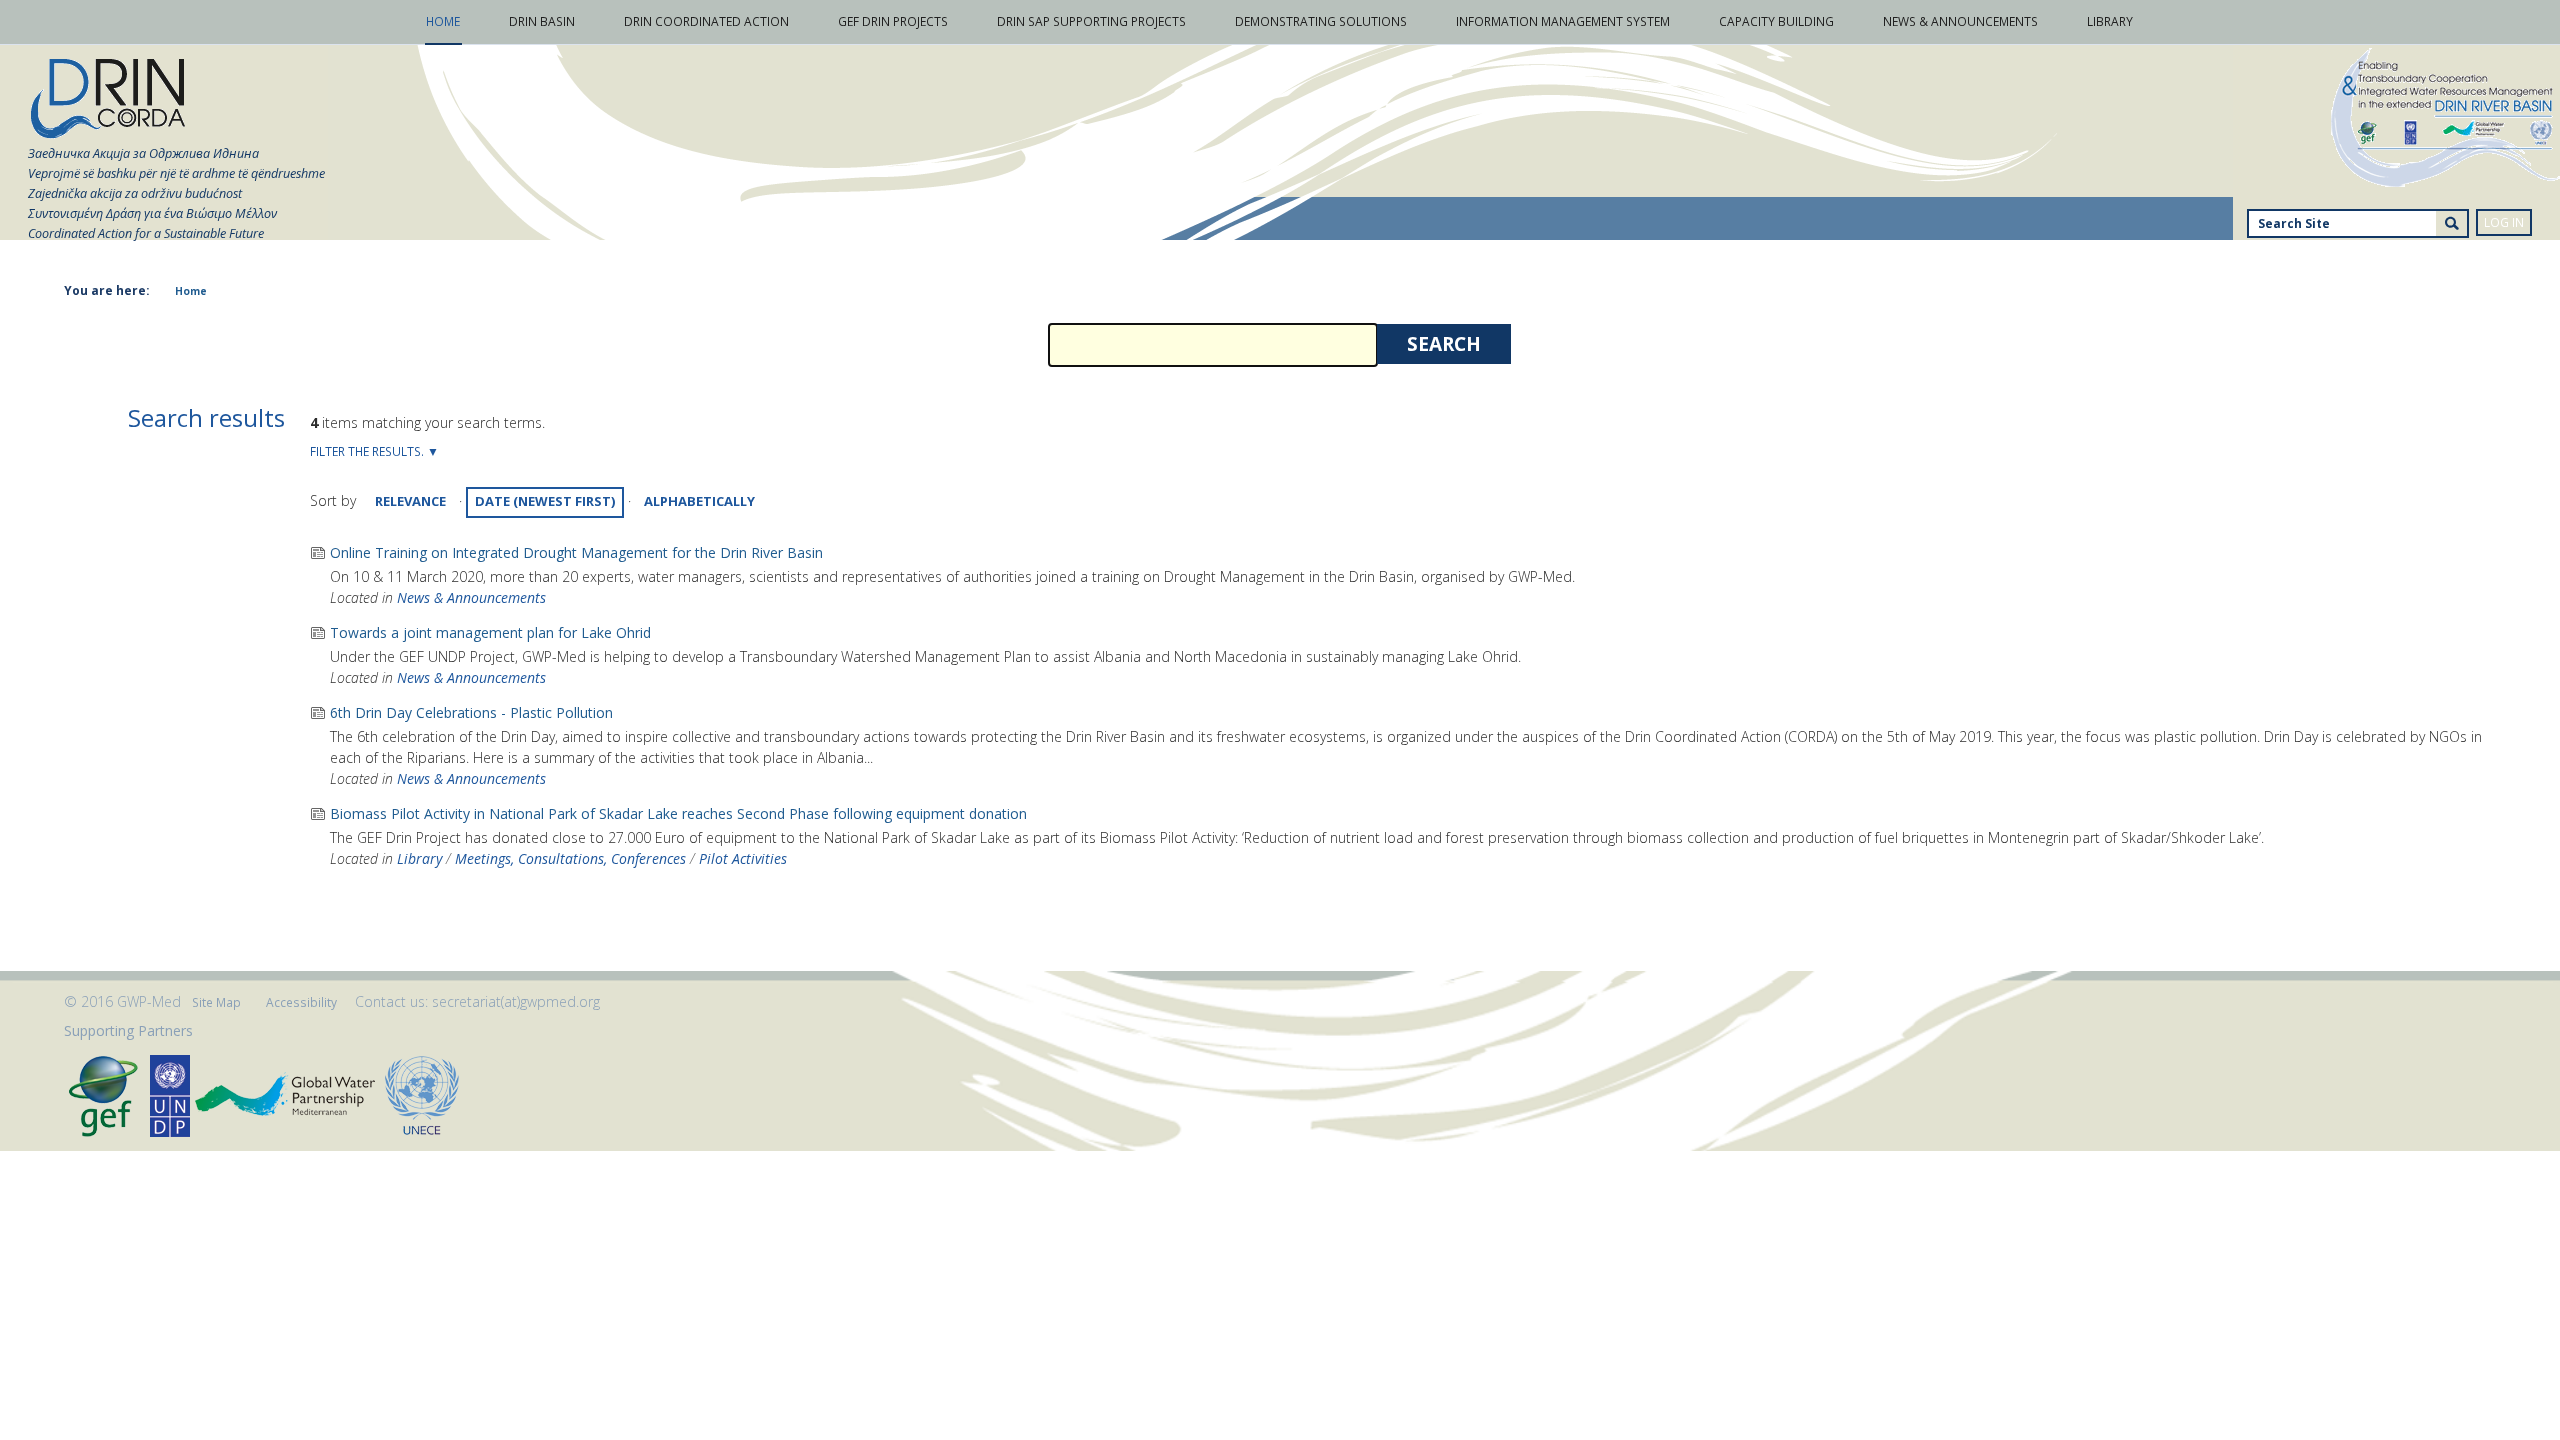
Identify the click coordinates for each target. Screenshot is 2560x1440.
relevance (410, 501)
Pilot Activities (743, 858)
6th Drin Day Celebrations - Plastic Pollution (471, 712)
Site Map (216, 1002)
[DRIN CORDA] (108, 99)
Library (419, 858)
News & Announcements (471, 597)
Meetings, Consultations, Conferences (570, 858)
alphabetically (699, 501)
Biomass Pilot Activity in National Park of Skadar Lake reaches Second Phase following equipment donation (678, 813)
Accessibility (301, 1002)
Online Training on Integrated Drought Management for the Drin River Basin (576, 552)
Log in (2504, 222)
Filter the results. (368, 451)
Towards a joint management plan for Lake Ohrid (490, 632)
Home (191, 291)
